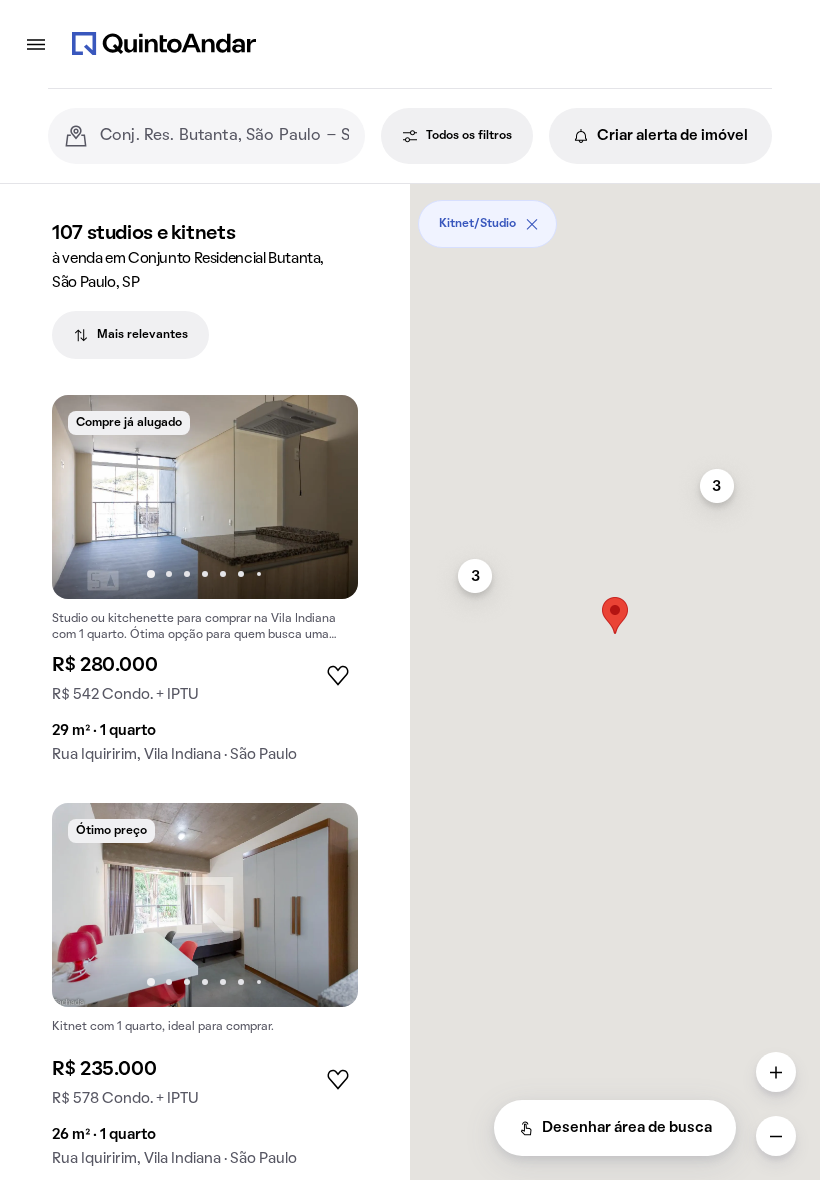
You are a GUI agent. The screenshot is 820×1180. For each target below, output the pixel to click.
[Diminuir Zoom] (776, 1136)
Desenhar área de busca (627, 1128)
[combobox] (224, 136)
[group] (205, 587)
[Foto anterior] (88, 497)
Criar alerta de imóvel (672, 136)
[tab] (130, 335)
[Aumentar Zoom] (776, 1072)
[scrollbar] (615, 216)
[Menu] (36, 44)
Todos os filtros (469, 136)
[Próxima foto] (322, 497)
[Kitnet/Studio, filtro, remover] (532, 224)
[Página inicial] (164, 44)
